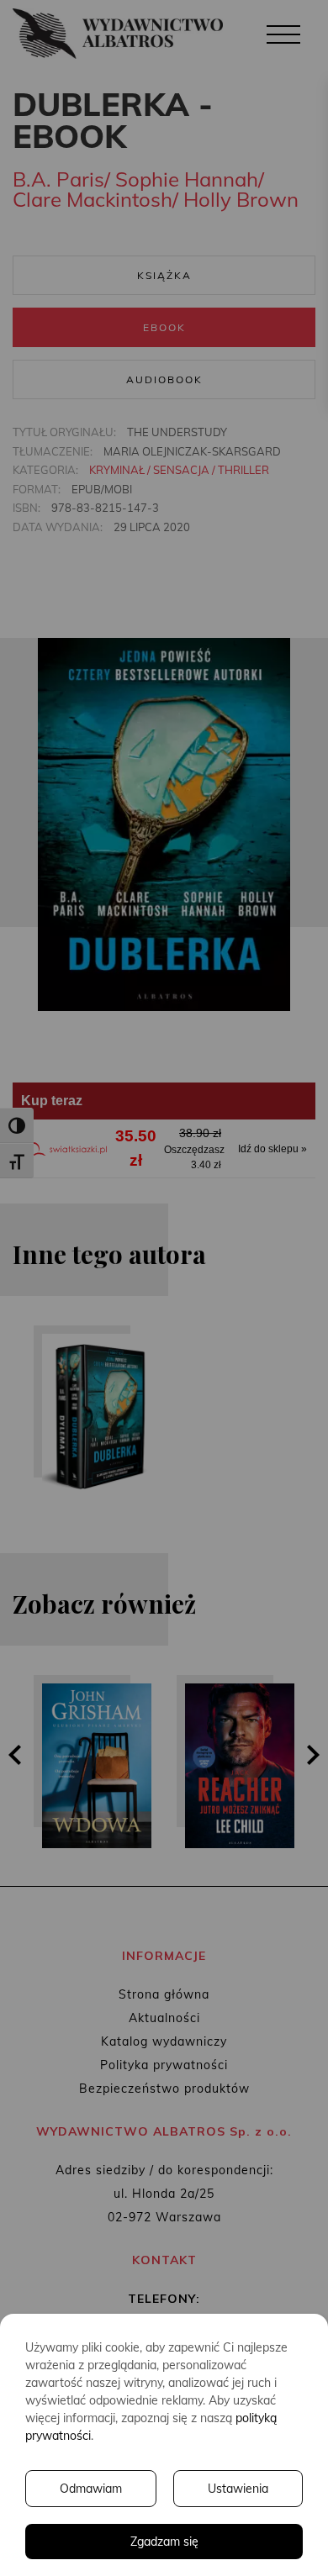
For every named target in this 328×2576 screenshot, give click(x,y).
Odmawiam (91, 2489)
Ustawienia (238, 2489)
